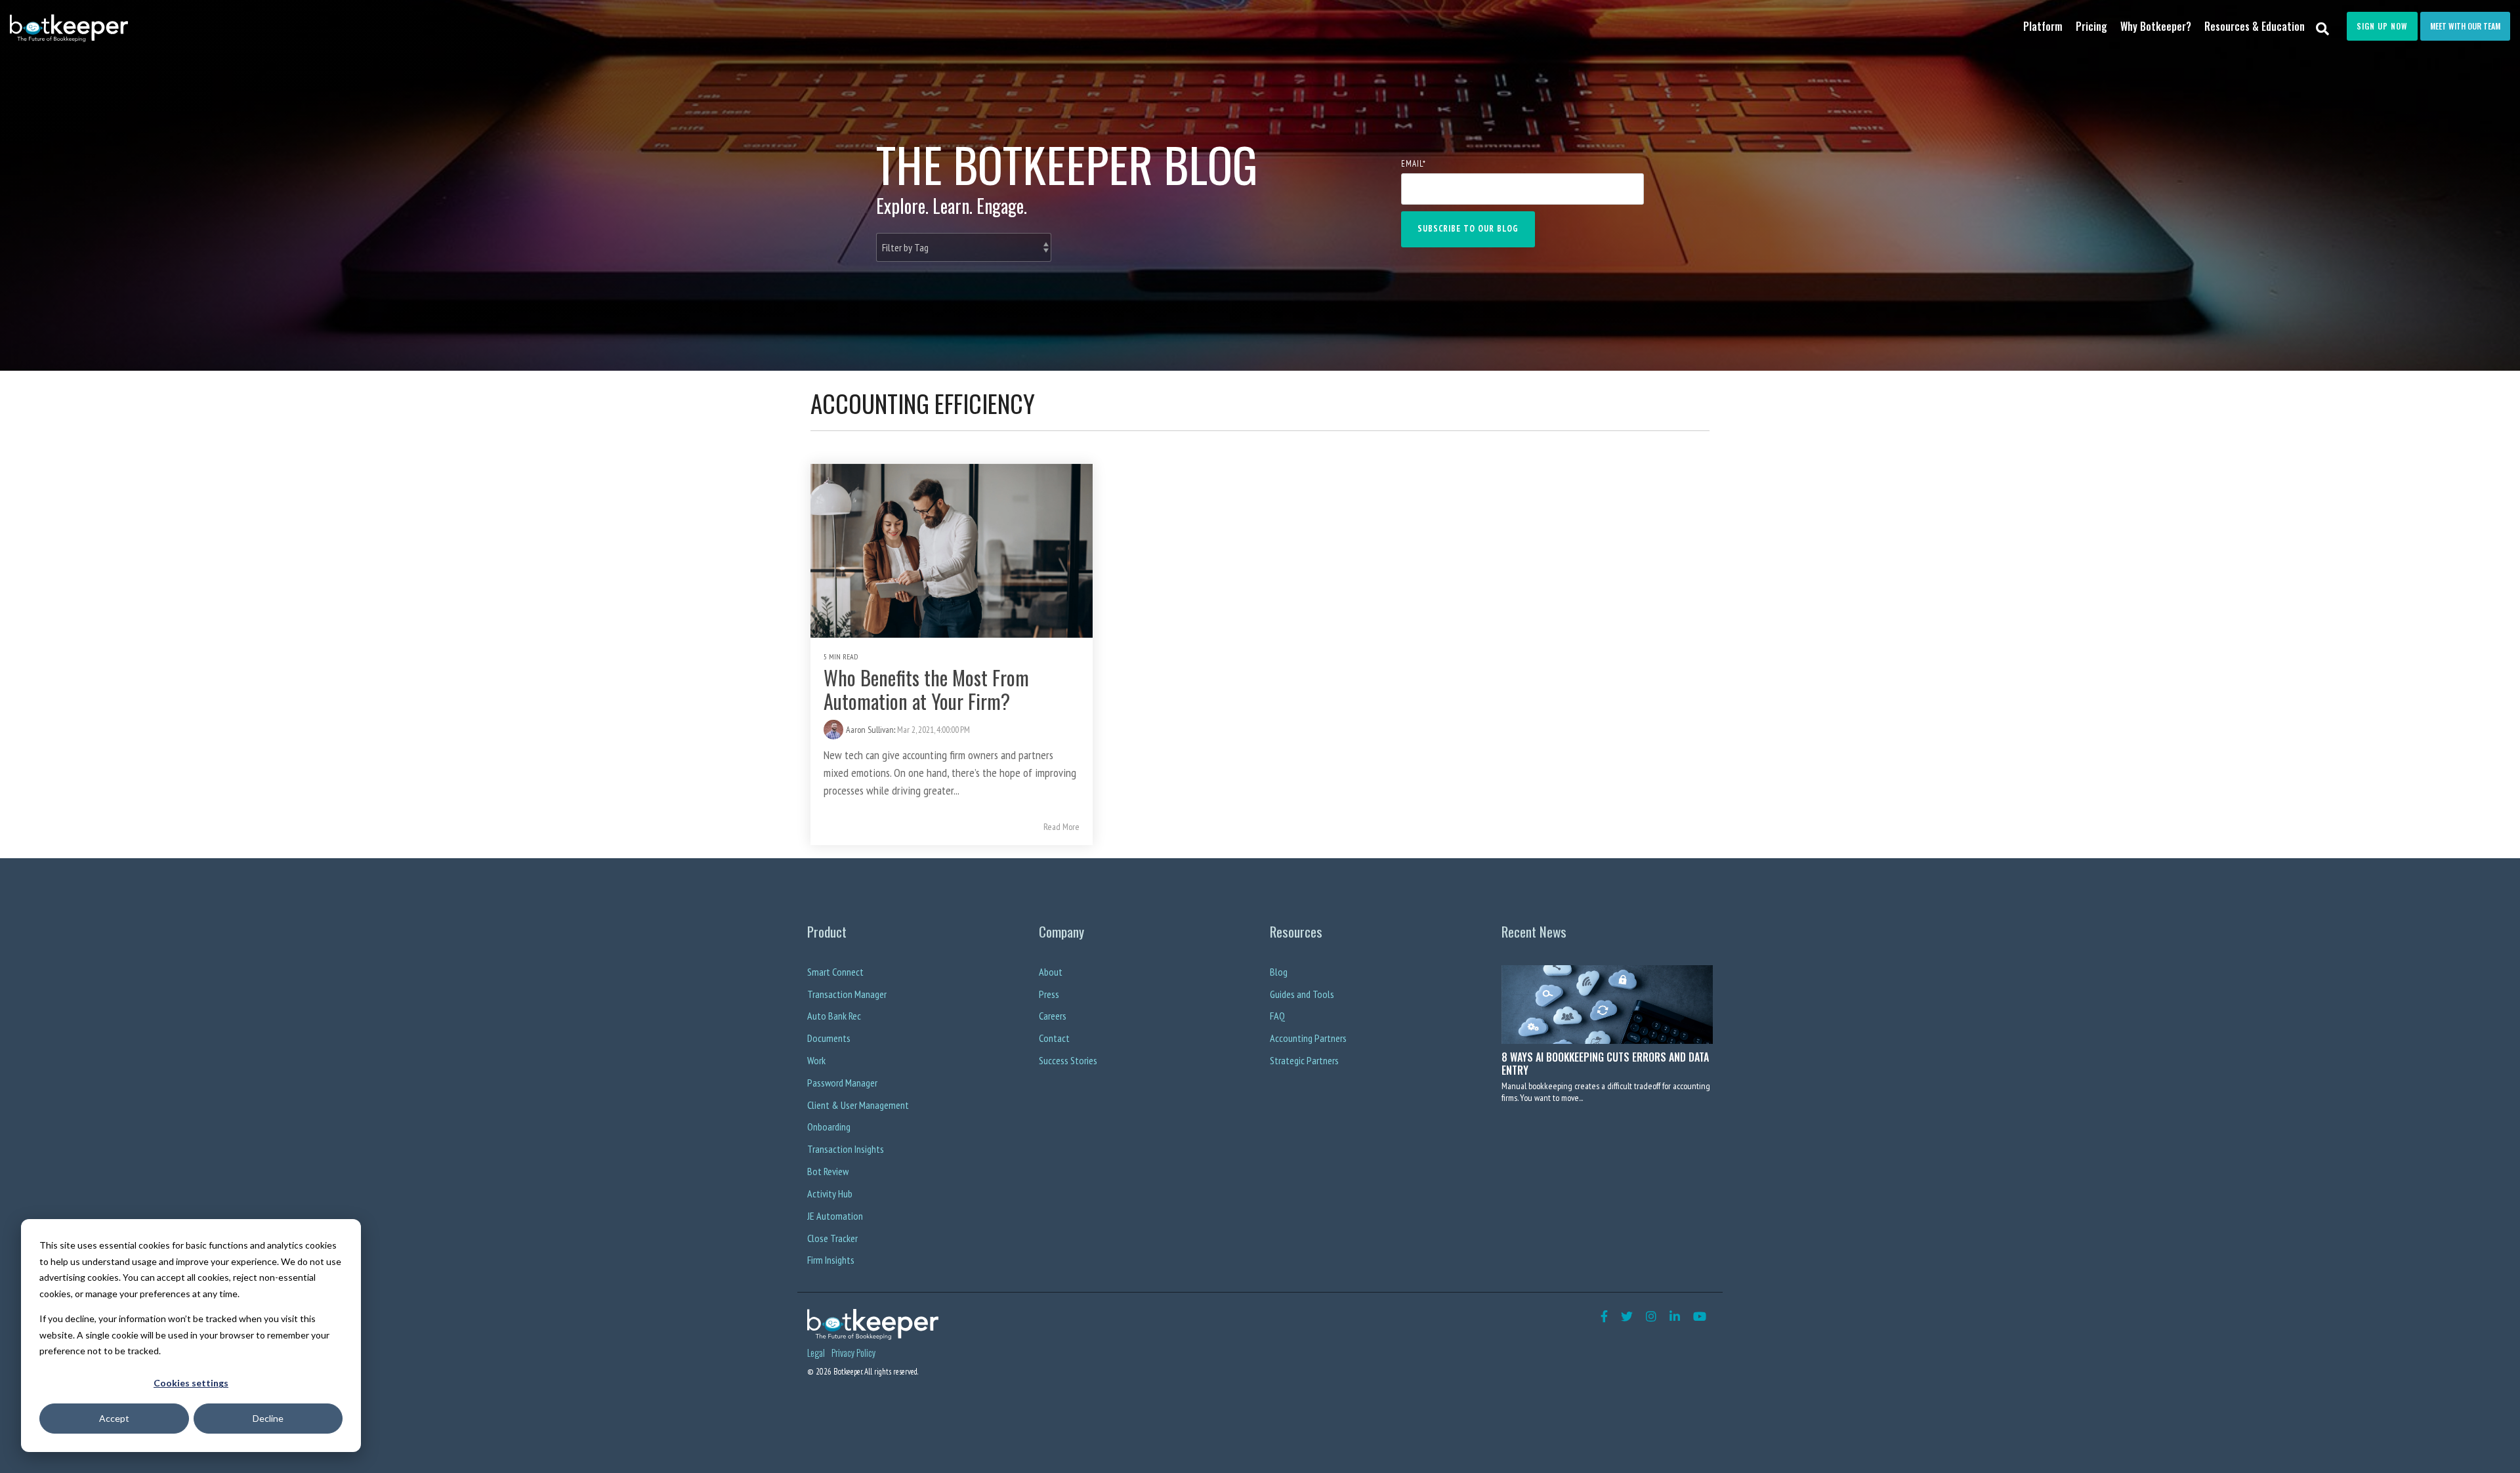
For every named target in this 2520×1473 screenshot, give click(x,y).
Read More (1061, 827)
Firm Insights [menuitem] (831, 1260)
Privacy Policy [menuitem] (853, 1353)
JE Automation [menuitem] (835, 1216)
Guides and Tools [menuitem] (1302, 994)
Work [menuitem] (816, 1060)
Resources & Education (2255, 26)
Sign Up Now (2382, 26)
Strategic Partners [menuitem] (1304, 1060)
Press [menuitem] (1049, 994)
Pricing (2091, 26)
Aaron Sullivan (870, 730)
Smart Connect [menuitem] (835, 972)
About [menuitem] (1051, 972)
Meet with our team (2465, 26)
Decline (268, 1418)
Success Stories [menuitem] (1068, 1060)
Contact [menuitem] (1054, 1038)
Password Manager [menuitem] (842, 1083)
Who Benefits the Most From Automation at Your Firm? (926, 689)
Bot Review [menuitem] (828, 1171)
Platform (2043, 26)
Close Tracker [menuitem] (832, 1238)
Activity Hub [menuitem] (830, 1193)
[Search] (2323, 28)
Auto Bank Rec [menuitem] (834, 1016)
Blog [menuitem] (1279, 972)
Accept (114, 1418)
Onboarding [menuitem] (829, 1127)
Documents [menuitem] (829, 1038)
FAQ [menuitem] (1277, 1016)
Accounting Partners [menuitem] (1308, 1038)
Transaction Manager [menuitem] (847, 994)
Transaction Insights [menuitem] (846, 1149)
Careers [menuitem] (1053, 1016)
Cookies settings (191, 1383)
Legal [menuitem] (816, 1353)
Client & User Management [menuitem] (858, 1105)
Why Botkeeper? (2156, 26)
